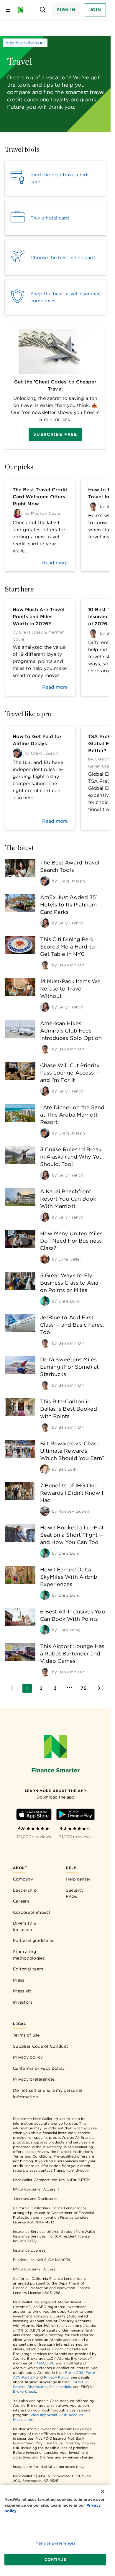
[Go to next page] (98, 1688)
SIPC (50, 2363)
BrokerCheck (24, 2391)
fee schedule (60, 2387)
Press (19, 1980)
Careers (21, 1901)
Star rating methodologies (29, 1955)
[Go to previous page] (13, 1688)
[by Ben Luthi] (45, 1469)
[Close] (103, 2491)
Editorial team (28, 1969)
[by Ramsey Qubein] (45, 1511)
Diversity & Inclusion (25, 1926)
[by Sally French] (45, 923)
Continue (55, 2559)
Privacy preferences (34, 2079)
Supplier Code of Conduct (41, 2046)
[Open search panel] (43, 10)
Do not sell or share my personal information (48, 2094)
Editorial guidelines (34, 1940)
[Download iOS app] (34, 1815)
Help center (78, 1879)
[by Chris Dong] (45, 1301)
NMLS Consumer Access (34, 2189)
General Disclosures (30, 2387)
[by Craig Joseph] (45, 881)
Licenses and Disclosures (36, 2199)
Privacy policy (28, 2057)
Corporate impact (32, 1912)
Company (23, 1879)
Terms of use (26, 2035)
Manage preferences (55, 2543)
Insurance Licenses (29, 2250)
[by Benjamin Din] (45, 965)
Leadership (25, 1890)
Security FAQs (75, 1893)
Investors (23, 2002)
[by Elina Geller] (45, 1259)
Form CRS (74, 2373)
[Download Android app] (75, 1815)
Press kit (22, 1991)
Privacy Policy (56, 2377)
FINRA (39, 2363)
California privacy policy (39, 2068)
